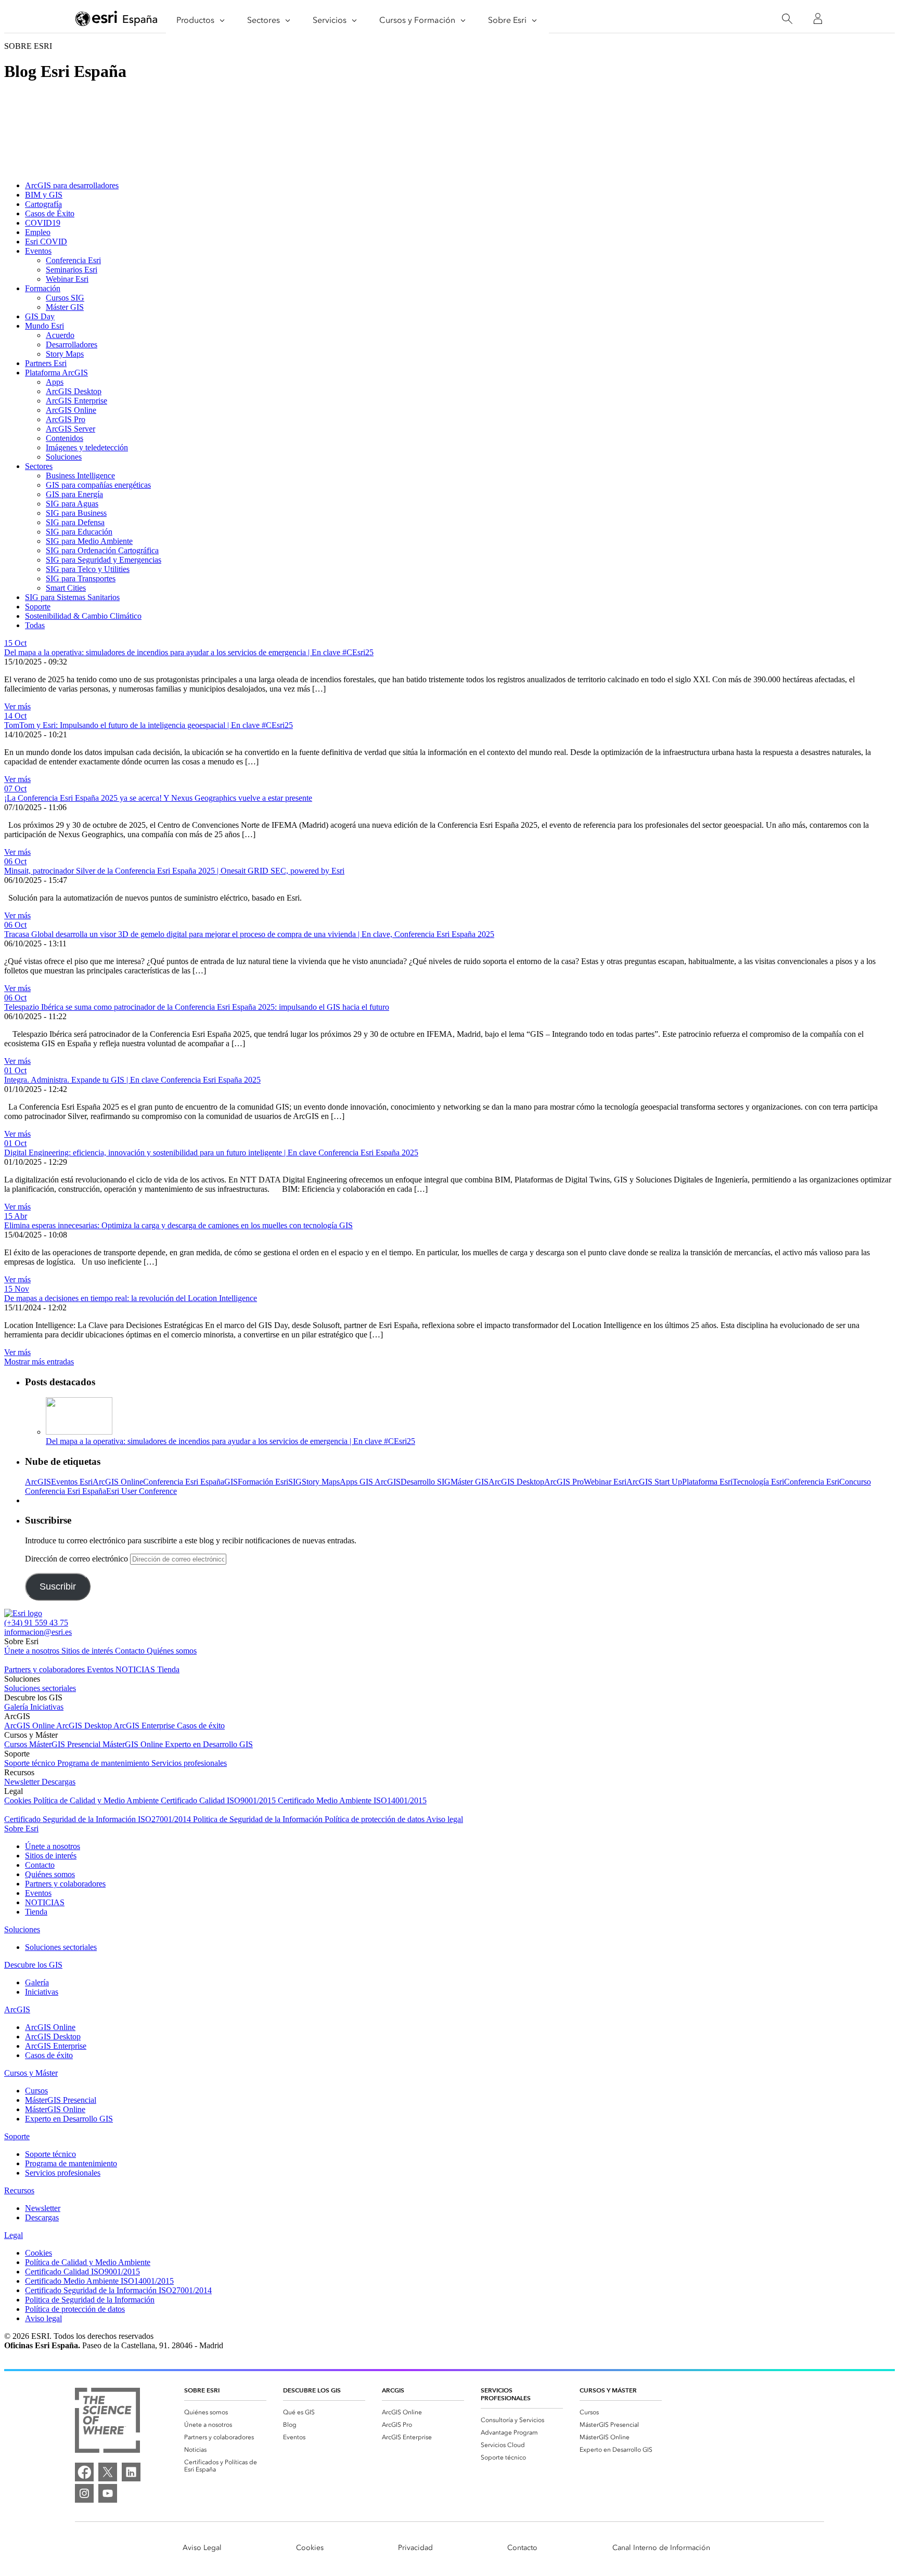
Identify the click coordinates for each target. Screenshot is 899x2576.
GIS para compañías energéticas (98, 485)
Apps (55, 382)
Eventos (38, 251)
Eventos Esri (72, 1482)
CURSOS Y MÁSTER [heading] (608, 2390)
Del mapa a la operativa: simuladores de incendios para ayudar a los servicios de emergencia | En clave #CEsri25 (189, 652)
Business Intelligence (80, 476)
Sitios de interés (88, 1651)
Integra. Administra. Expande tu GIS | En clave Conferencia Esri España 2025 (132, 1080)
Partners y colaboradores (46, 1669)
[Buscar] (787, 19)
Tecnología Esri (758, 1482)
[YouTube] (108, 2493)
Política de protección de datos (375, 1819)
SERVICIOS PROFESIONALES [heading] (506, 2394)
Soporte (38, 607)
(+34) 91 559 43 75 (36, 1623)
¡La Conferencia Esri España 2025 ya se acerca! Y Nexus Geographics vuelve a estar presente (158, 798)
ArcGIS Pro (66, 419)
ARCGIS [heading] (393, 2390)
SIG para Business (76, 513)
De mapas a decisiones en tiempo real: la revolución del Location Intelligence (131, 1298)
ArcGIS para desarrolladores (72, 185)
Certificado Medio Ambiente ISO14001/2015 (352, 1800)
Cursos (17, 1744)
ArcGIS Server (70, 429)
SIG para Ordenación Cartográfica (102, 550)
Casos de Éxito (50, 213)
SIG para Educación (79, 532)
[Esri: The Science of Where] (107, 2421)
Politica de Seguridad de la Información (259, 1819)
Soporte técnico (31, 1763)
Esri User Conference (142, 1491)
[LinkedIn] (131, 2472)
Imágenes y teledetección (87, 447)
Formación (43, 288)
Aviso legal (445, 1819)
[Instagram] (84, 2493)
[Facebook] (84, 2472)
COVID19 (43, 223)
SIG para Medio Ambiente (89, 541)
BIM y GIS (44, 195)
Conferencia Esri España (184, 1482)
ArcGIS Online (71, 410)
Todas (35, 625)
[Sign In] (818, 19)
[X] (108, 2472)
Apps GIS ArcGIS (370, 1482)
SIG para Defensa (75, 522)
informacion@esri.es (38, 1632)
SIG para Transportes (81, 578)
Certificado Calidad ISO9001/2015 (219, 1800)
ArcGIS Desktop (74, 391)
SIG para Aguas (72, 504)
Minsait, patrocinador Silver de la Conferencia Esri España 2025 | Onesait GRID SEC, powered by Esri (174, 871)
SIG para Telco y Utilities (88, 569)
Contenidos (65, 438)
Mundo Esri (44, 326)
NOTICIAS (136, 1669)
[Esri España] (117, 19)
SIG (295, 1482)
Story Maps (65, 354)
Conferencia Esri (73, 260)
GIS (231, 1482)
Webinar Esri (67, 279)
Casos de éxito (201, 1726)
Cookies (19, 1800)
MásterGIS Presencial (66, 1744)
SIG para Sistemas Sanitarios (72, 597)
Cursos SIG (65, 298)
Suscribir (58, 1586)
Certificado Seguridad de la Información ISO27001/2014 (99, 1819)
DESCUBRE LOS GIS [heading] (312, 2390)
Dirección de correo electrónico (78, 1559)
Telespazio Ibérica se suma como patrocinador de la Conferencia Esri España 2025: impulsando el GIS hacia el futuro (197, 1007)
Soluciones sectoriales (40, 1688)
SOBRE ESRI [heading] (202, 2390)
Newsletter (23, 1782)
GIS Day (40, 316)
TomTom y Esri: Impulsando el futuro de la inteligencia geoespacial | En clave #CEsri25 (149, 725)
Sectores (39, 466)
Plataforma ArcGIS (56, 373)
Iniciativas (47, 1707)
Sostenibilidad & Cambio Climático (83, 616)
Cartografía (43, 204)
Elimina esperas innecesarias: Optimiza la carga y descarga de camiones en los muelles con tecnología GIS (178, 1225)
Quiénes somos (172, 1651)
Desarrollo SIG (426, 1482)
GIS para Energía (74, 494)
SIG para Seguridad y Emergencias (104, 560)
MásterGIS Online (134, 1744)
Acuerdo (60, 335)
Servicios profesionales (189, 1763)
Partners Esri (46, 363)
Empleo (38, 232)
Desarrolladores (72, 344)
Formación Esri (263, 1482)
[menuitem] (225, 2412)
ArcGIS (38, 1482)
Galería (17, 1707)
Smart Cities (66, 588)
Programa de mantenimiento (104, 1763)
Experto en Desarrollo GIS (209, 1744)
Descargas (59, 1782)
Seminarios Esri (72, 270)
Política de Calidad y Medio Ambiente (97, 1800)
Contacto (131, 1651)
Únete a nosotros (33, 1651)
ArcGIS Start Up (654, 1482)
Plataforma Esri (707, 1482)
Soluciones (64, 457)
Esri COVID (46, 242)
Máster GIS (65, 307)
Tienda (168, 1669)
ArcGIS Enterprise (76, 401)
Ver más (17, 706)
